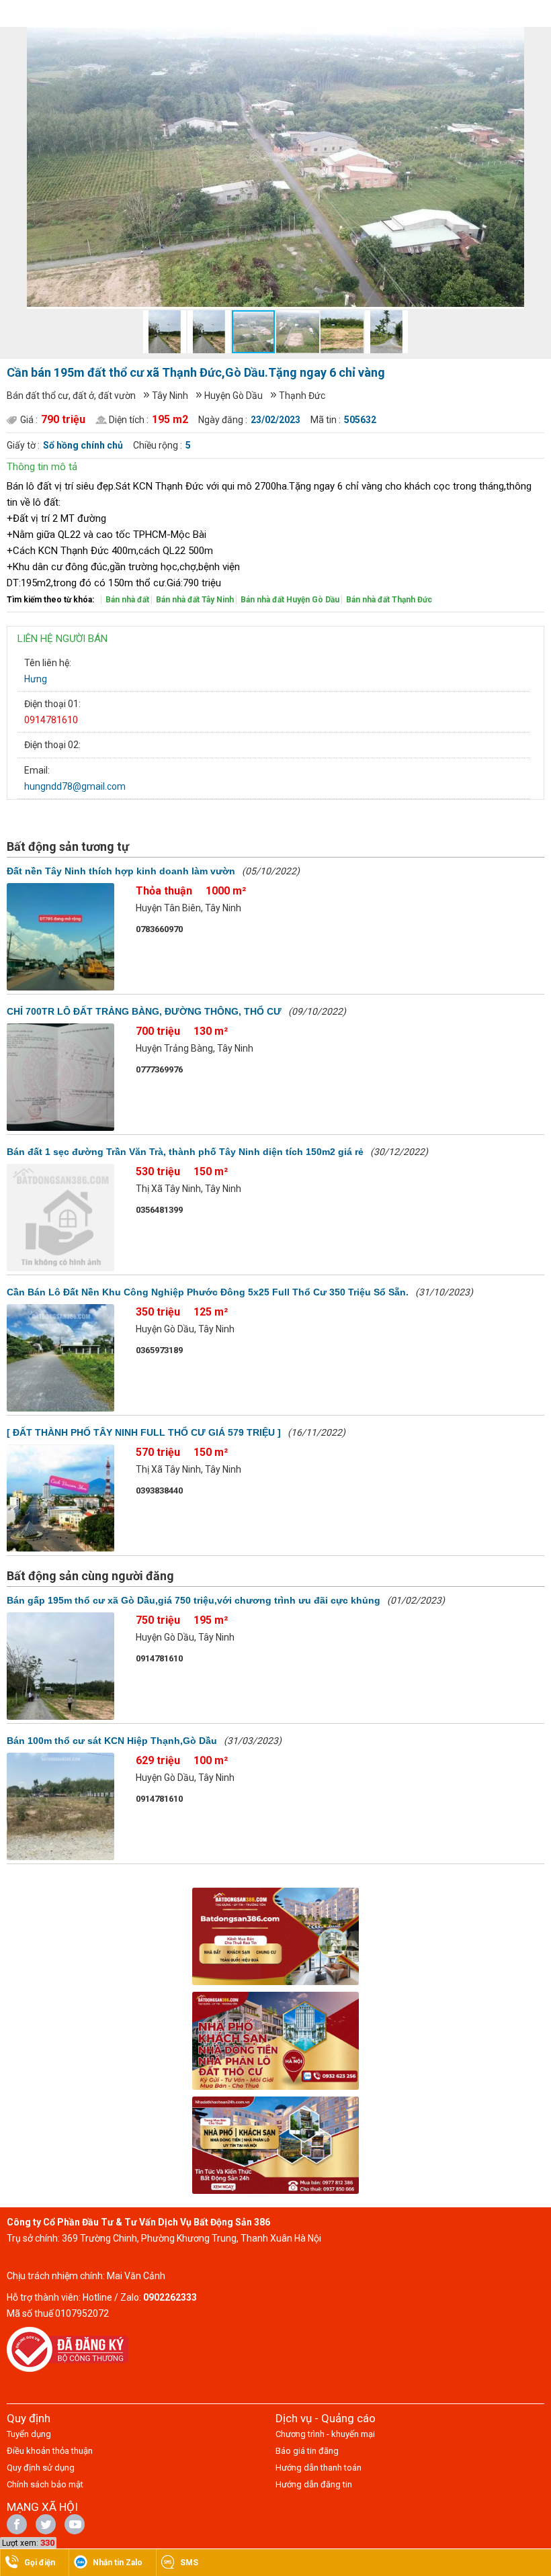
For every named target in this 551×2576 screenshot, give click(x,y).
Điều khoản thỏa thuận (50, 2451)
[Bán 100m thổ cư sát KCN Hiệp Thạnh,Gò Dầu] (60, 1806)
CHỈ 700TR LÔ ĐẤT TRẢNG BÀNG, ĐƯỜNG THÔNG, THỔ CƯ (144, 1011)
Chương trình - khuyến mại (325, 2434)
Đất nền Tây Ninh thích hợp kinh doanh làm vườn (121, 871)
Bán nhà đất (127, 600)
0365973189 (159, 1350)
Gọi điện (40, 2563)
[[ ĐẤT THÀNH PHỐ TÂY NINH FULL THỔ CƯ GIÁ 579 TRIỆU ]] (60, 1498)
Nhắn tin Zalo (118, 2563)
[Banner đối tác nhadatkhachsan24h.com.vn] (275, 2145)
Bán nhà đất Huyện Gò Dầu (290, 600)
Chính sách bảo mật (45, 2484)
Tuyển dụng (29, 2434)
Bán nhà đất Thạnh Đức (389, 600)
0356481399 (159, 1210)
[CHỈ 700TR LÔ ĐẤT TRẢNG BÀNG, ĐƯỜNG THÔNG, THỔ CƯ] (60, 1077)
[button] (512, 39)
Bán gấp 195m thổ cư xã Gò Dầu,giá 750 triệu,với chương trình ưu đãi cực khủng (194, 1600)
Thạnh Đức (302, 396)
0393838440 (159, 1490)
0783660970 (159, 929)
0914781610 (51, 720)
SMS (189, 2563)
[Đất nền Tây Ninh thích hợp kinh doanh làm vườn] (60, 937)
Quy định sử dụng (41, 2468)
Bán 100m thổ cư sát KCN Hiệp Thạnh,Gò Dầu (112, 1741)
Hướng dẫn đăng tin (314, 2484)
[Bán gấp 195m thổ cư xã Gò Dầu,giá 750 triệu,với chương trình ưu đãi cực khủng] (60, 1666)
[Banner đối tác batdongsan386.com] (275, 1936)
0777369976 (159, 1069)
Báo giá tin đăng (307, 2451)
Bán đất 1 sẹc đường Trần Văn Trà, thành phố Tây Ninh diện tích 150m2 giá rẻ (185, 1152)
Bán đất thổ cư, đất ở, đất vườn (71, 396)
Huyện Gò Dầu (234, 396)
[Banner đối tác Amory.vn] (275, 2041)
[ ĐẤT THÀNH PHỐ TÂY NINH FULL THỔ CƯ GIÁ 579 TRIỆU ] (144, 1432)
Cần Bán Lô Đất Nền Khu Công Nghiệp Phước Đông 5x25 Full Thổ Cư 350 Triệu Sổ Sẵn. (208, 1292)
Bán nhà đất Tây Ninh (195, 600)
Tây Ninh (170, 396)
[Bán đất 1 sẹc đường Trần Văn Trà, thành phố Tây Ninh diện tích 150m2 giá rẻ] (60, 1217)
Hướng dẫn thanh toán (319, 2468)
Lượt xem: (20, 2543)
